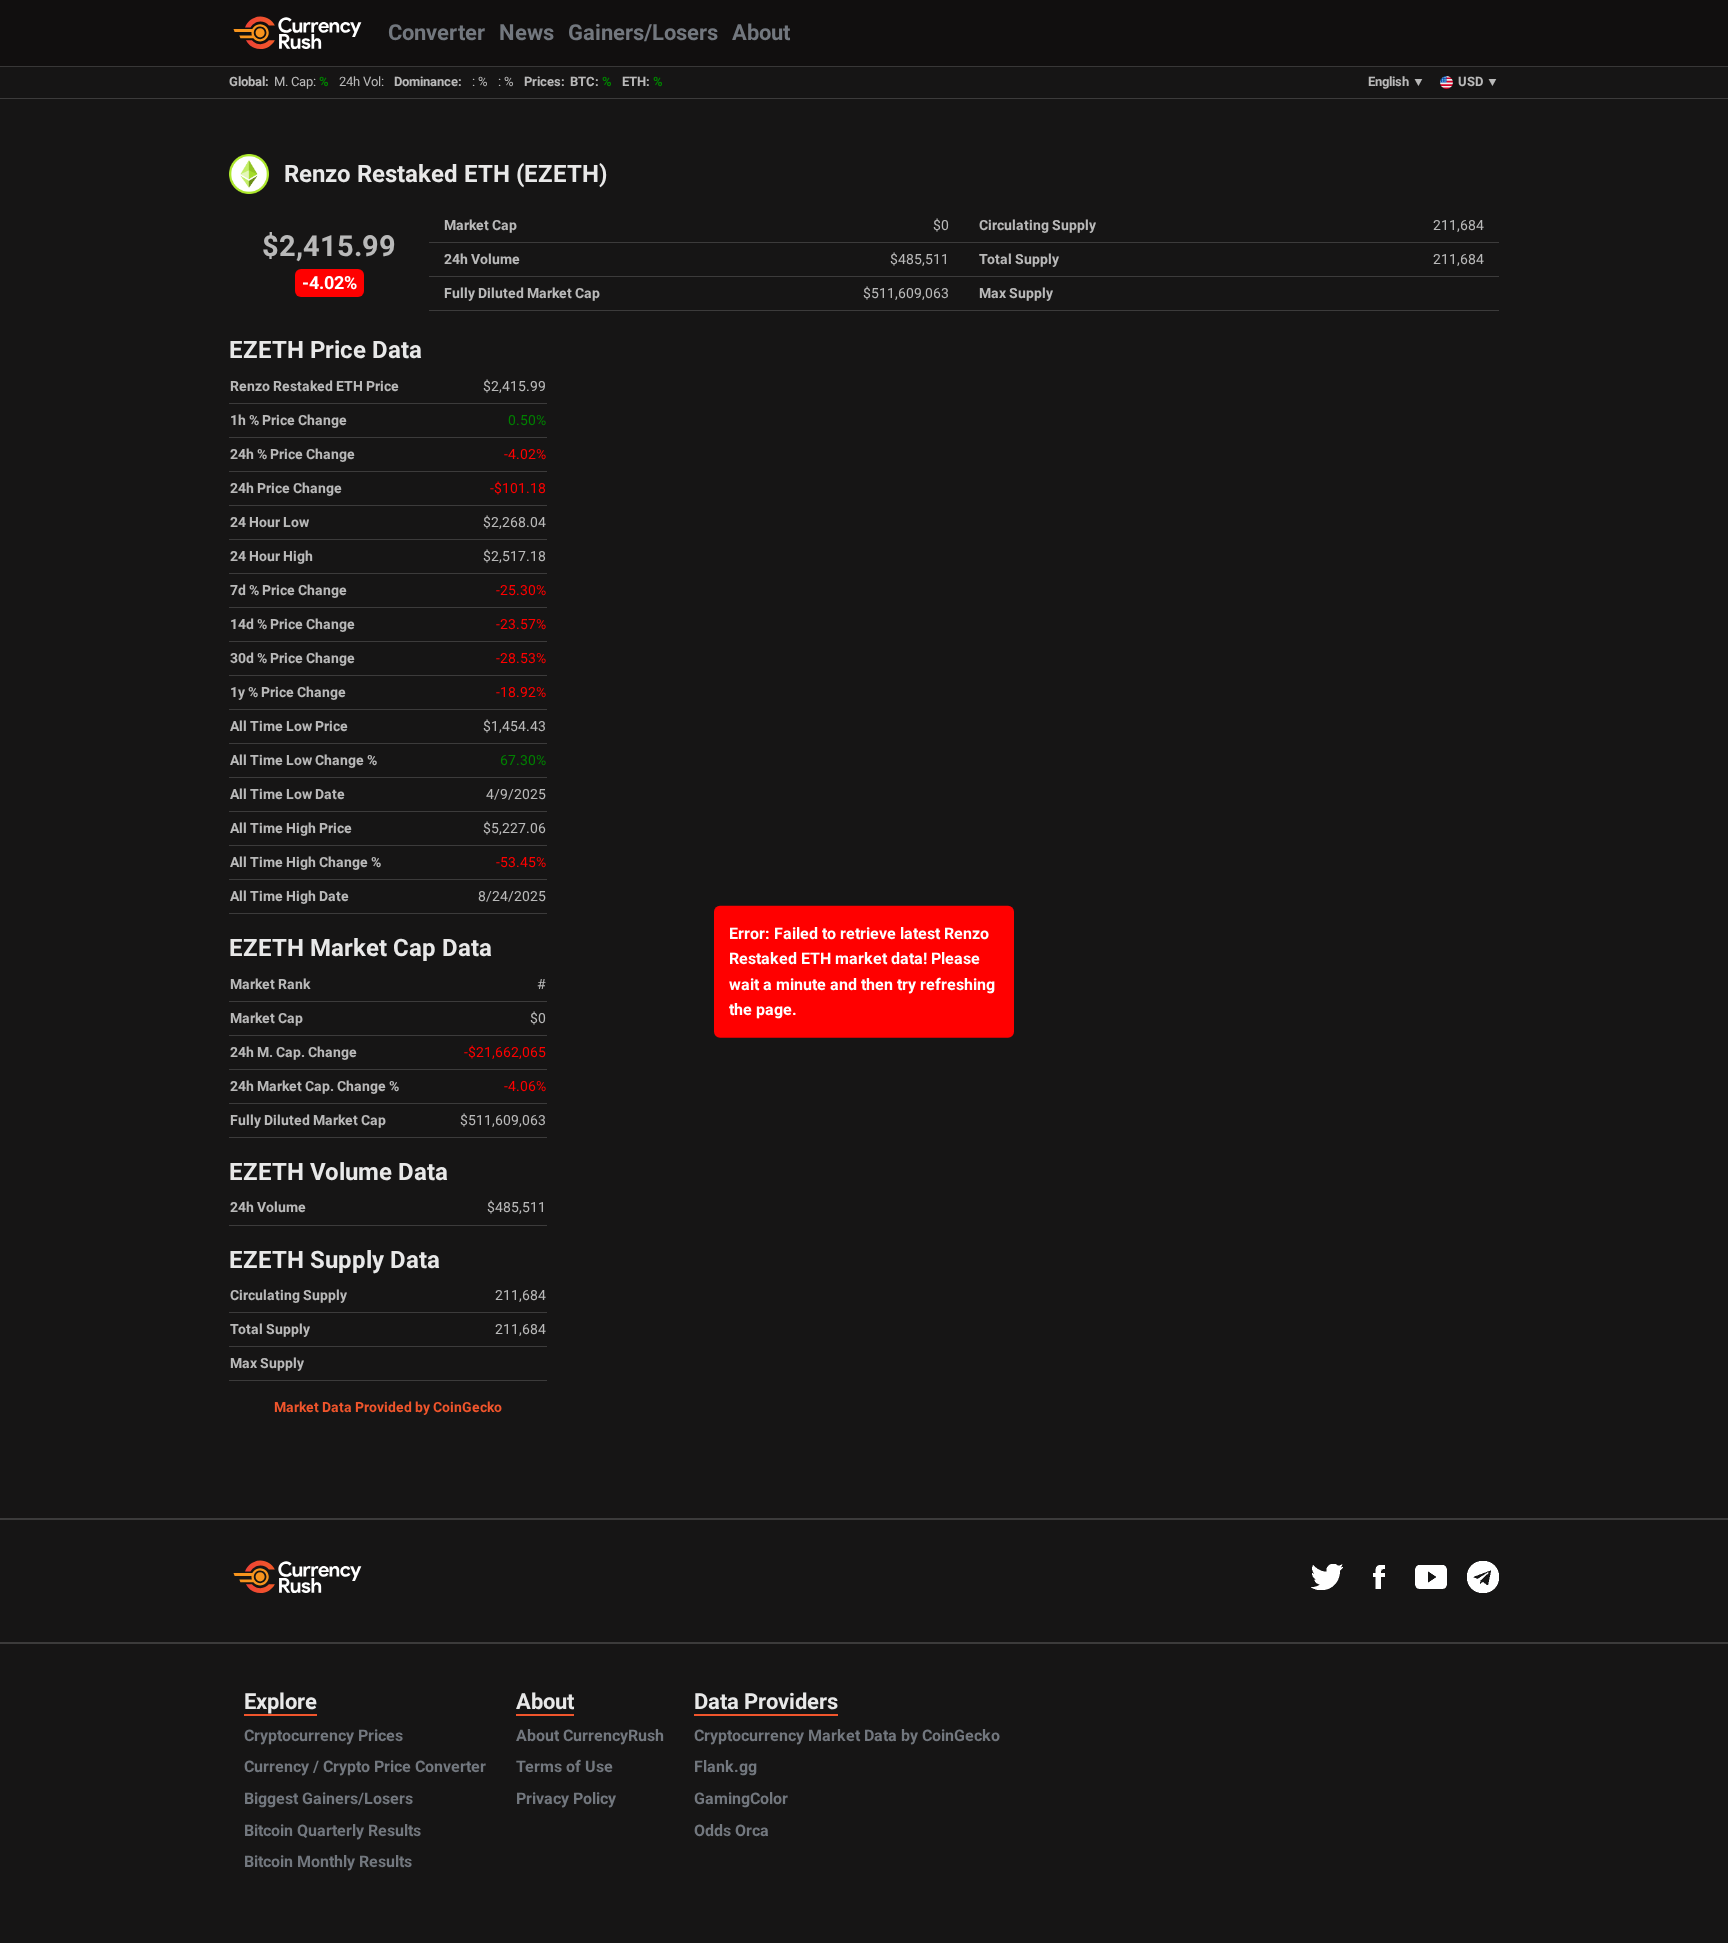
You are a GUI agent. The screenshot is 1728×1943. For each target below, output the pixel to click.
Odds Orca (731, 1830)
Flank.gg (725, 1766)
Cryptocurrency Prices (323, 1735)
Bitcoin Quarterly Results (332, 1830)
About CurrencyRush (590, 1735)
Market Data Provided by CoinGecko (388, 1407)
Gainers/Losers (643, 32)
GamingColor (741, 1798)
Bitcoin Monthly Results (328, 1861)
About (761, 32)
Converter (436, 32)
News (526, 32)
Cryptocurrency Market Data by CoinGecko (847, 1735)
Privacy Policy (566, 1798)
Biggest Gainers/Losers (328, 1798)
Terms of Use (564, 1766)
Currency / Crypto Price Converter (365, 1766)
